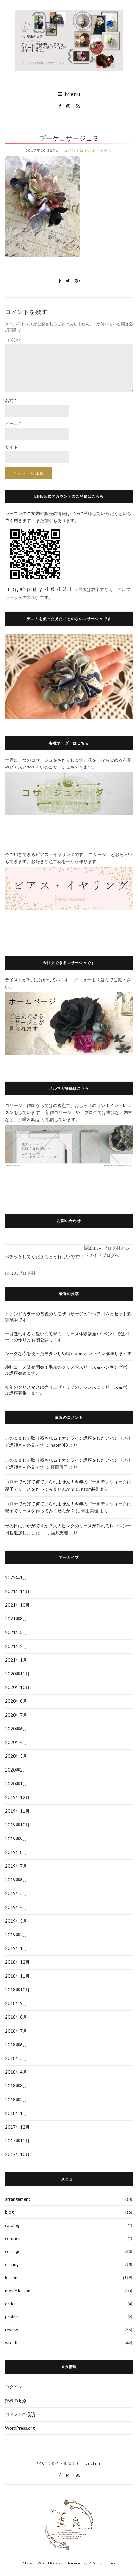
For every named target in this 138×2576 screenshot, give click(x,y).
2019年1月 (16, 1948)
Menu (72, 94)
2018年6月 (16, 2045)
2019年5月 (16, 1893)
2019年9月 (16, 1839)
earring (12, 2264)
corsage (13, 2251)
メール (13, 424)
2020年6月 (16, 1729)
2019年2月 (16, 1935)
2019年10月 (17, 1825)
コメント (14, 340)
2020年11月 (17, 1674)
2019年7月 (16, 1866)
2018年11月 (17, 1976)
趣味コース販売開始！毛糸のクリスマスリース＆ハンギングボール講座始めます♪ (68, 1370)
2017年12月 (17, 2127)
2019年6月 (16, 1880)
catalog (12, 2225)
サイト (12, 447)
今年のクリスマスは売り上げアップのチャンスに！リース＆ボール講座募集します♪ (68, 1390)
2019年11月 (17, 1811)
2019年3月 (16, 1921)
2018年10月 (17, 1990)
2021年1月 (16, 1660)
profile (11, 2317)
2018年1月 (16, 2113)
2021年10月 (17, 1605)
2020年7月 (16, 1715)
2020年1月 (16, 1784)
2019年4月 (16, 1907)
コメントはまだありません (88, 150)
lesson (11, 2277)
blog (9, 2212)
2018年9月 (16, 2003)
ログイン (14, 2387)
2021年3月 (16, 1632)
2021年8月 (16, 1619)
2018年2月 (16, 2100)
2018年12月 (17, 1962)
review (12, 2330)
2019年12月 (17, 1797)
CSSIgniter (103, 2563)
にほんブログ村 (20, 1273)
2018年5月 (16, 2058)
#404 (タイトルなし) (58, 2463)
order (11, 2304)
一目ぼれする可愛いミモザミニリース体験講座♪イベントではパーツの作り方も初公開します (67, 1337)
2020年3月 (16, 1756)
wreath (12, 2343)
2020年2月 (16, 1770)
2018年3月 (16, 2086)
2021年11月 (17, 1591)
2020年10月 (17, 1687)
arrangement (18, 2199)
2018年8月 (16, 2017)
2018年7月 (16, 2031)
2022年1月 (16, 1577)
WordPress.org (20, 2428)
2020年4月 (16, 1742)
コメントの (20, 2414)
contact (12, 2238)
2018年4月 (16, 2072)
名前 (11, 400)
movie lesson (18, 2291)
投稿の (16, 2400)
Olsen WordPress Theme (51, 2563)
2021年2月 (16, 1646)
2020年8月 (16, 1701)
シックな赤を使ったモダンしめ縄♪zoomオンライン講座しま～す (68, 1353)
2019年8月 (16, 1852)
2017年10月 (17, 2154)
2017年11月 (17, 2141)
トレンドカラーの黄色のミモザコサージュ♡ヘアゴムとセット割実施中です (68, 1317)
